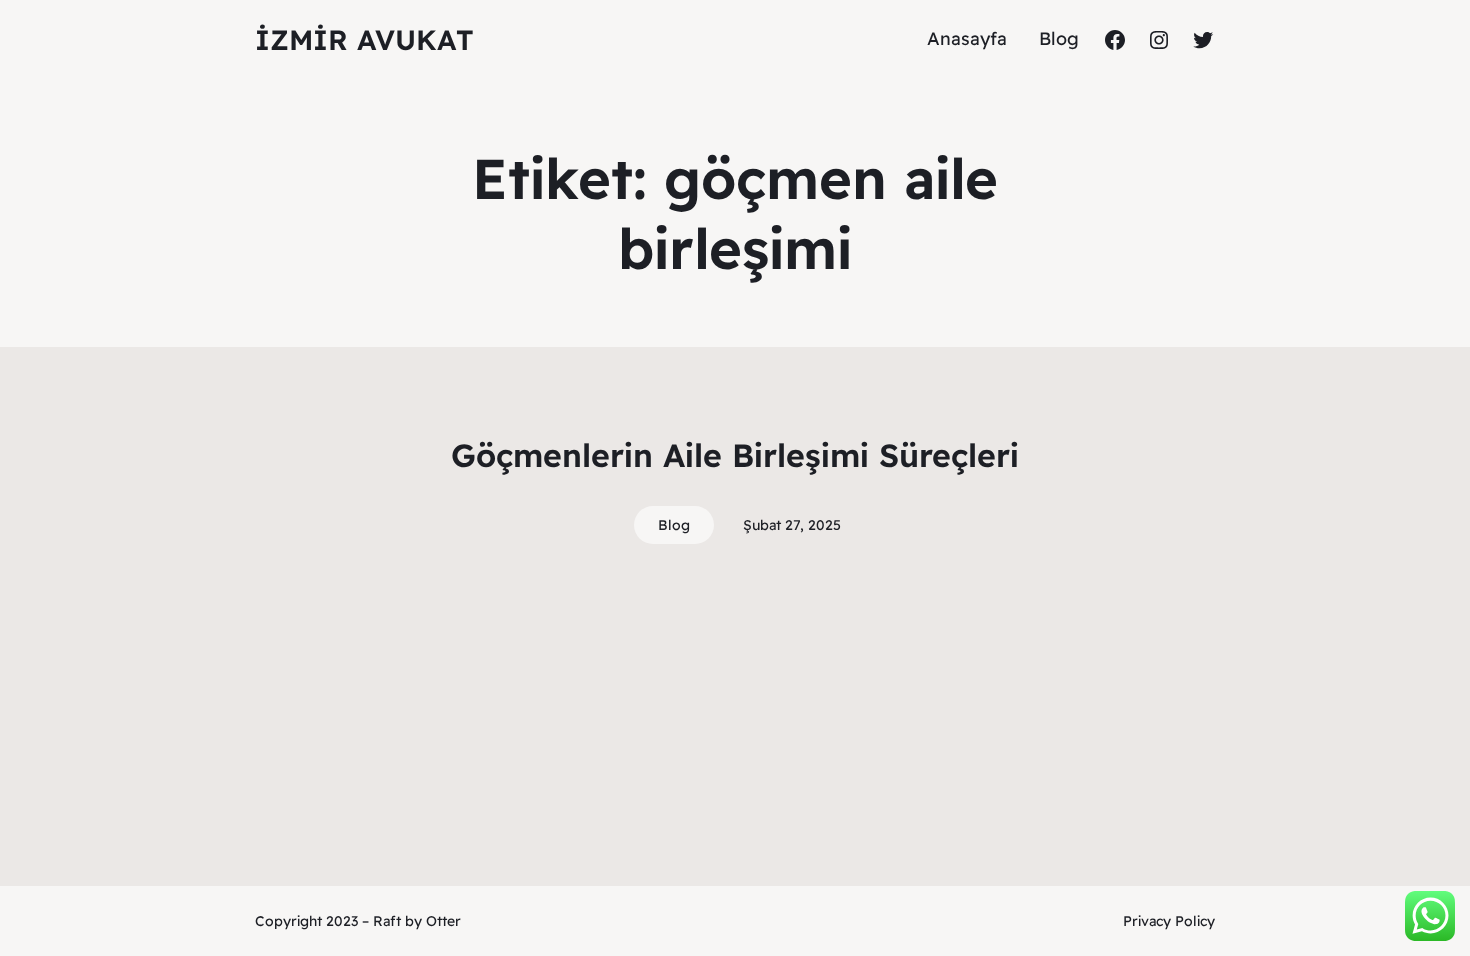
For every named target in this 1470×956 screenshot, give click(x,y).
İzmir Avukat (364, 39)
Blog (674, 525)
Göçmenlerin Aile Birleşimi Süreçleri (735, 455)
